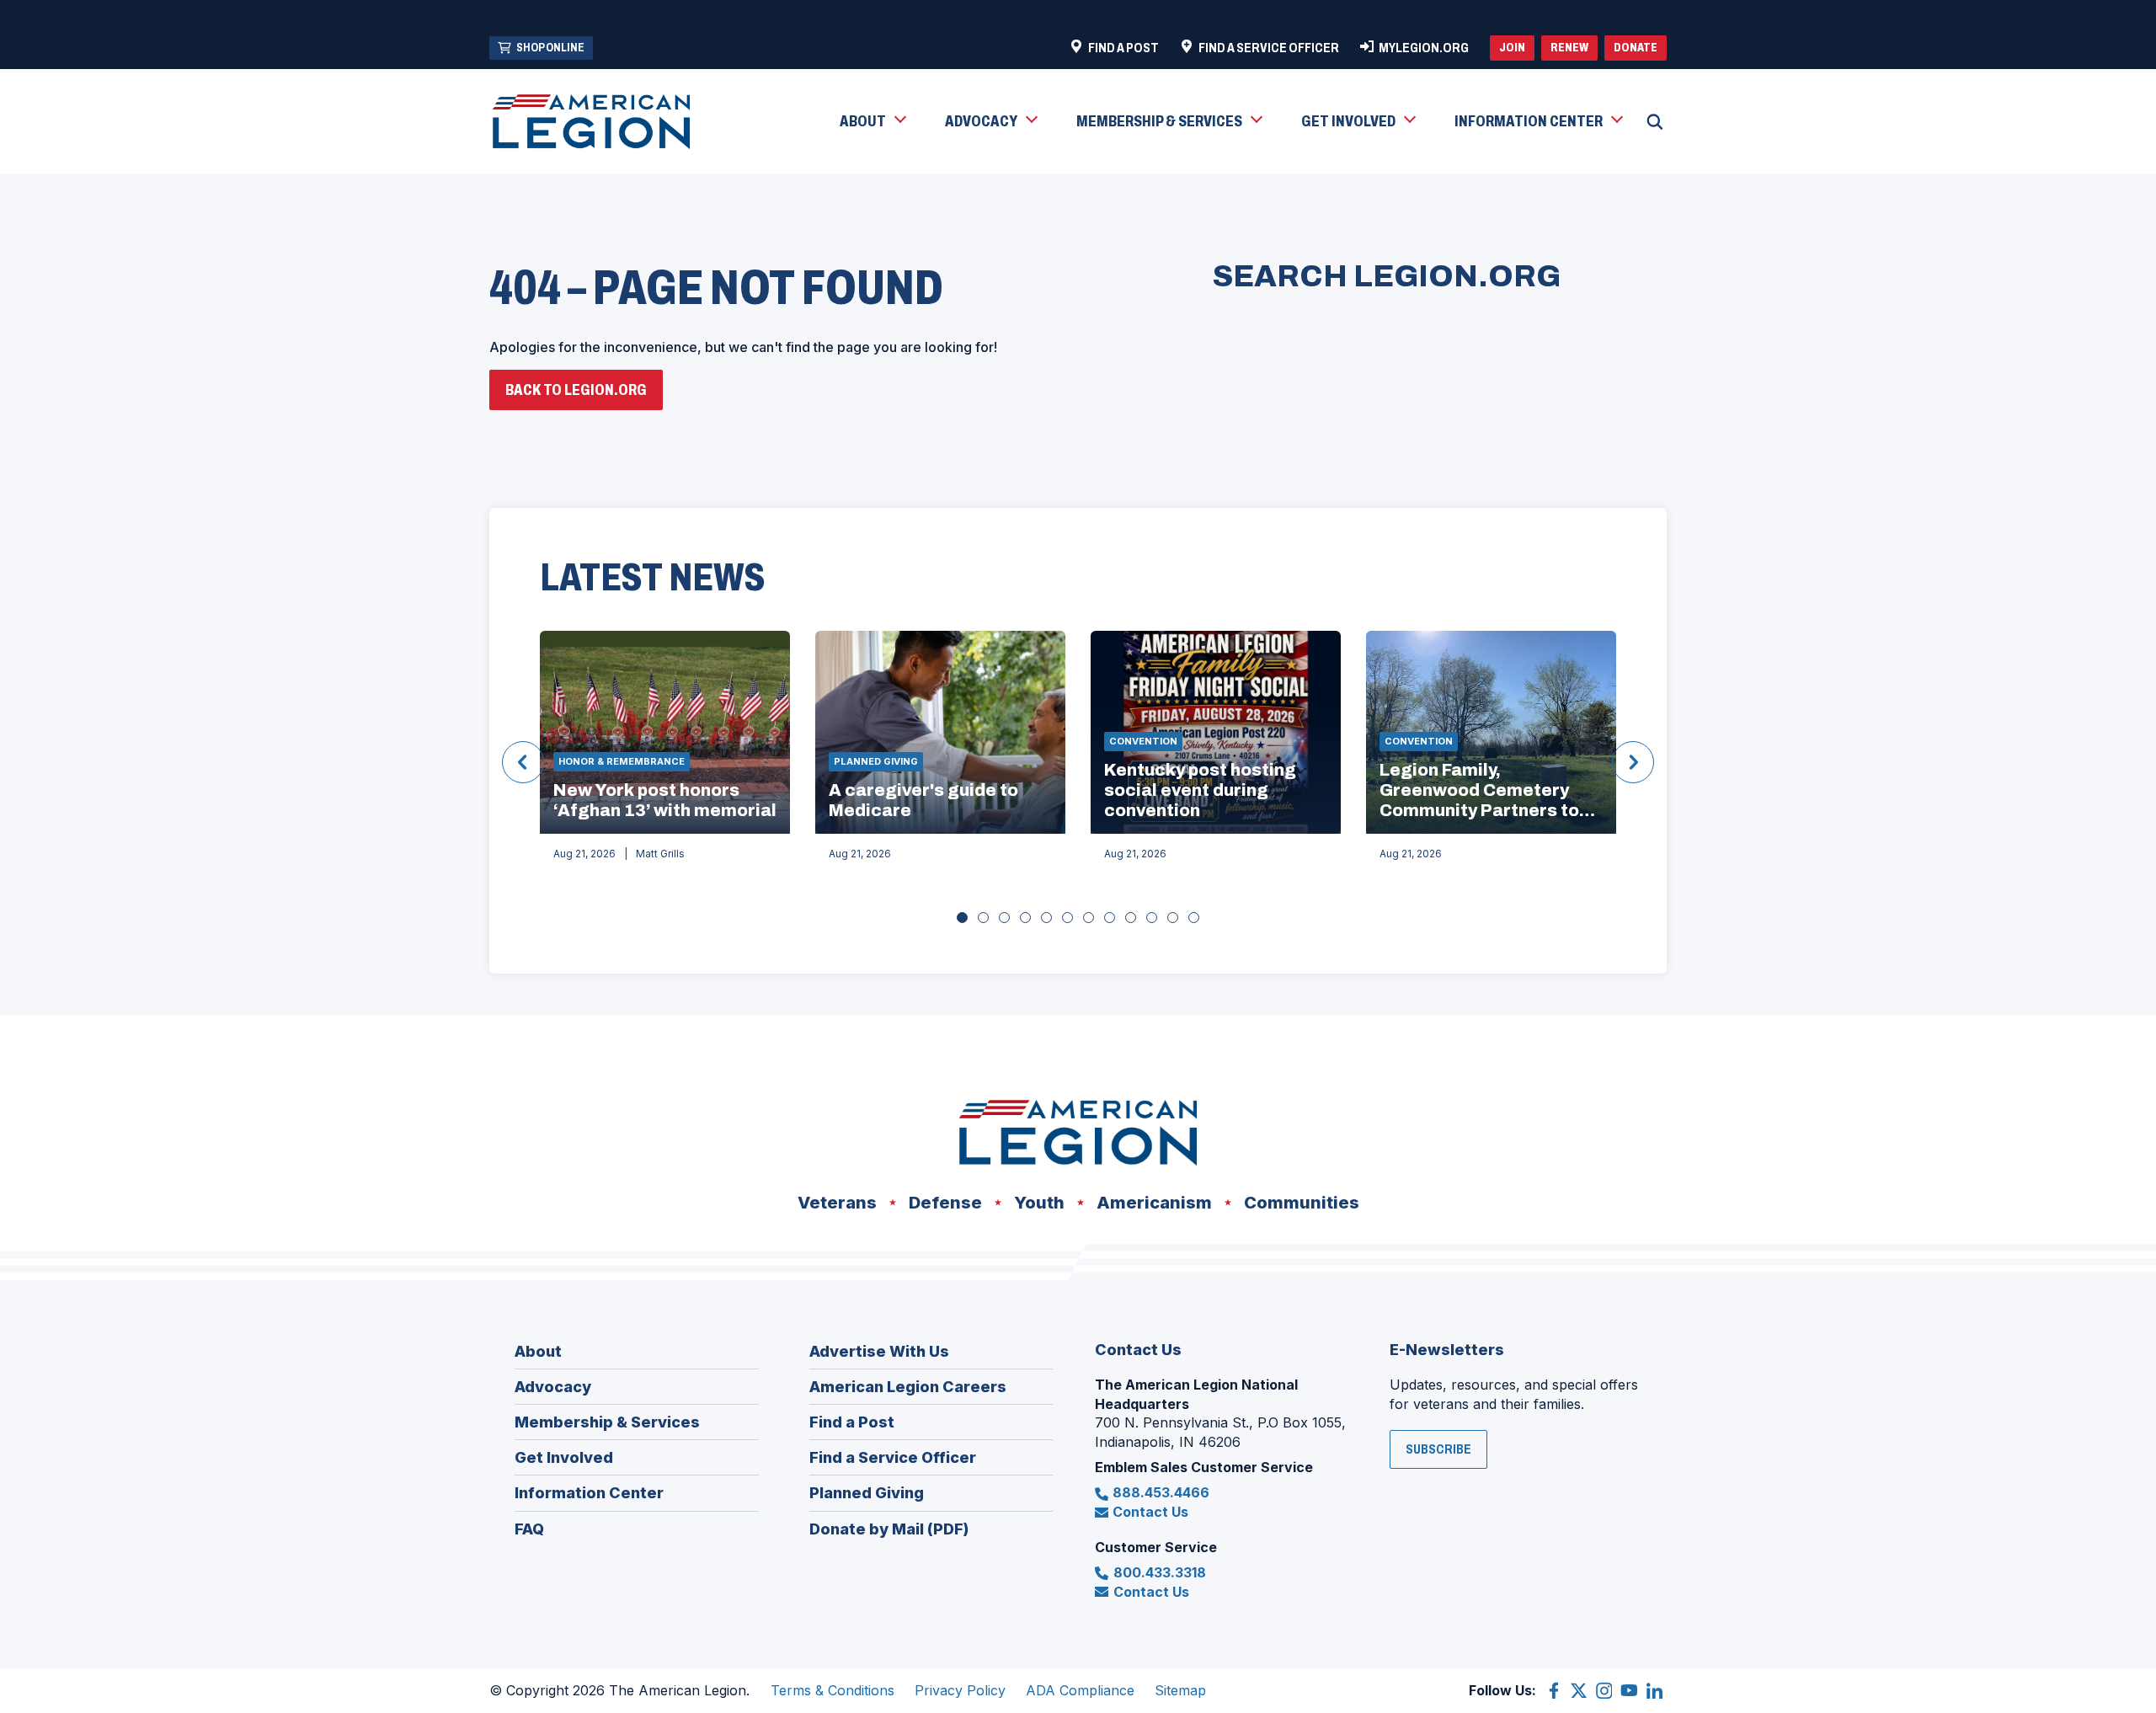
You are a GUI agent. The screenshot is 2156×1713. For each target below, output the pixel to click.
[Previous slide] (523, 762)
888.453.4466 (1161, 1492)
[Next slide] (1633, 762)
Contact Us (1150, 1512)
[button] (872, 122)
